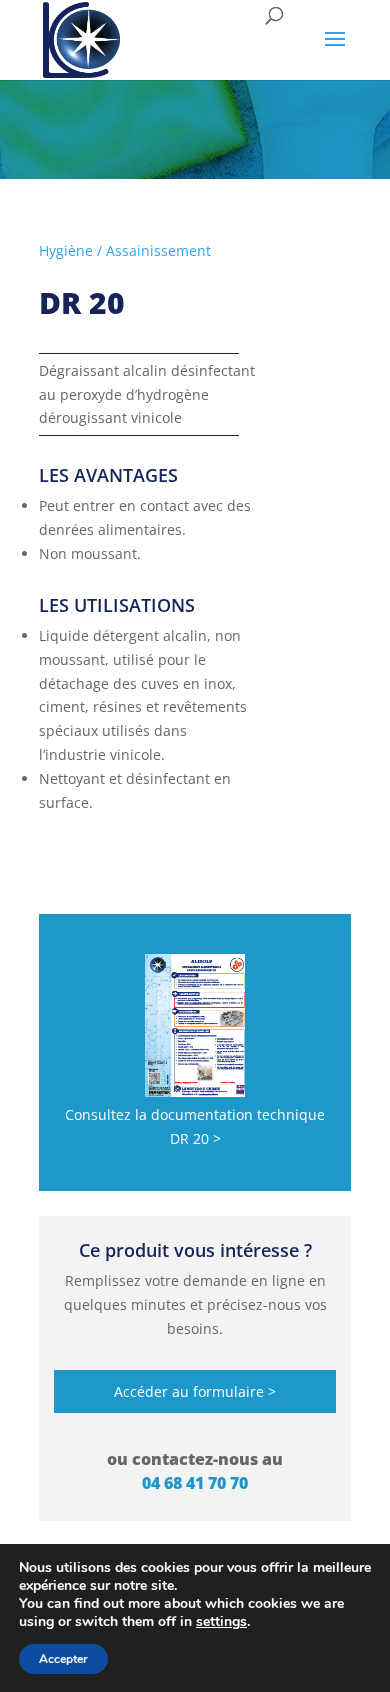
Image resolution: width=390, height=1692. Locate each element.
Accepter (63, 1659)
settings (221, 1622)
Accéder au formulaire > (195, 1391)
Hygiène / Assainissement (125, 250)
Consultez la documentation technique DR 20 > (195, 1126)
